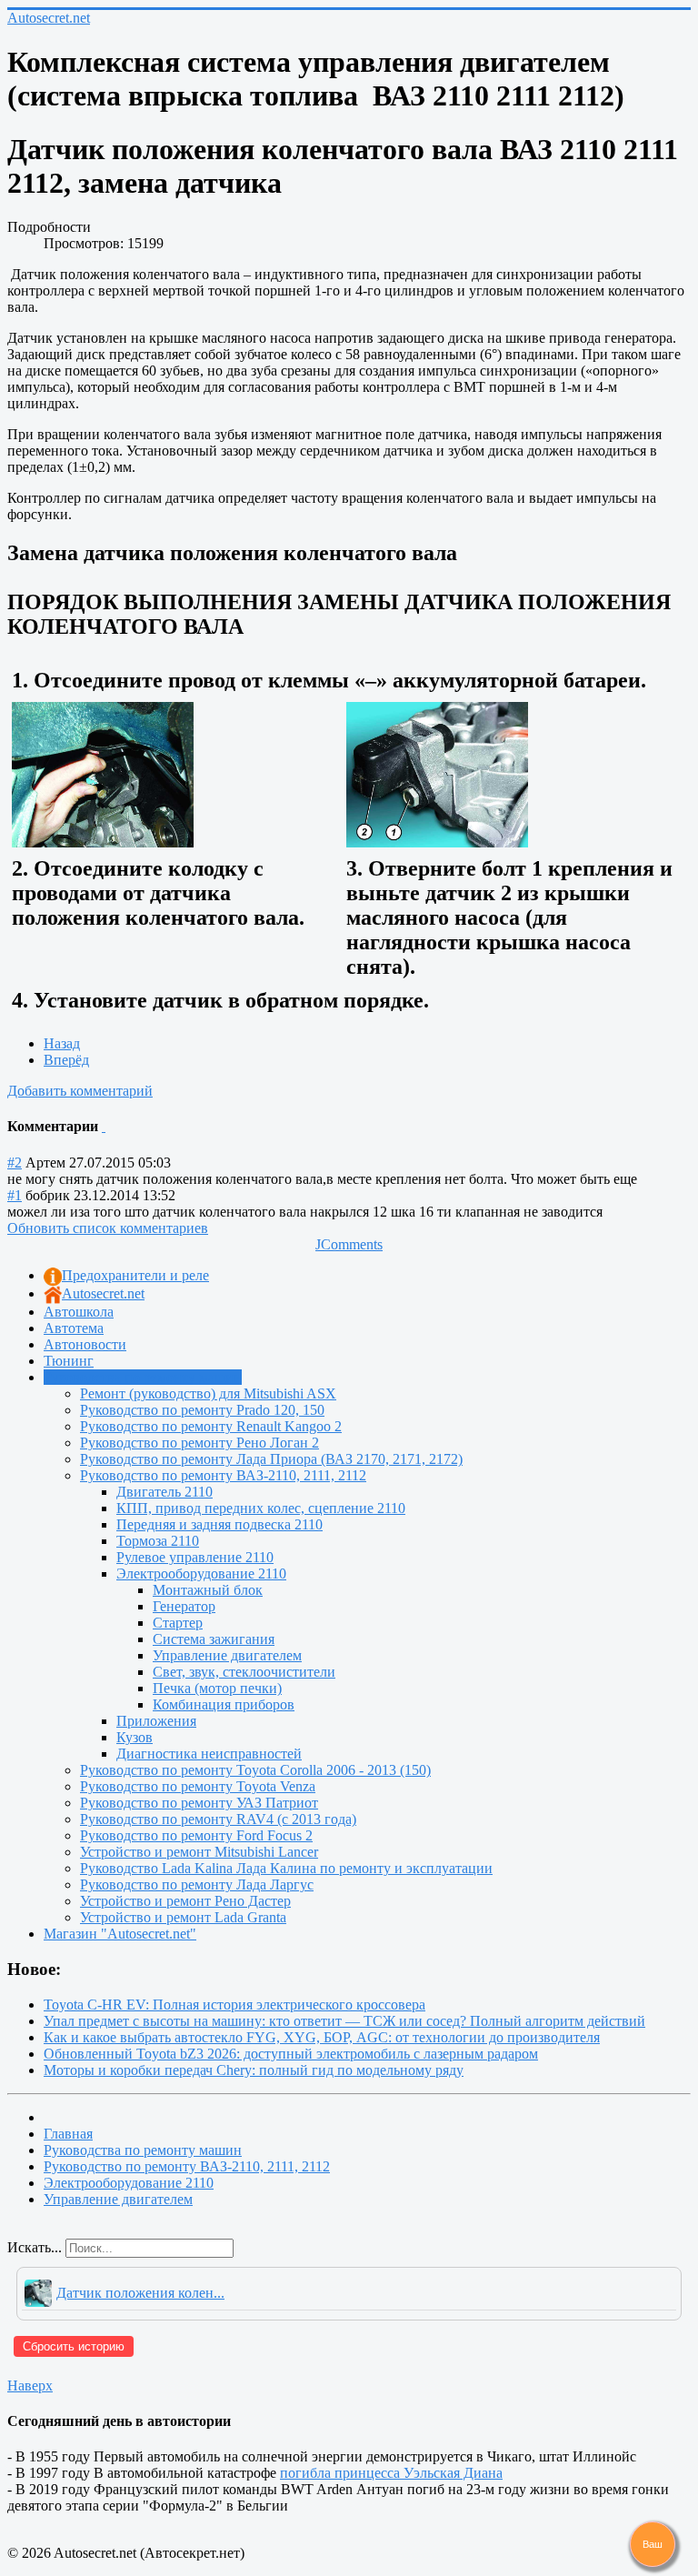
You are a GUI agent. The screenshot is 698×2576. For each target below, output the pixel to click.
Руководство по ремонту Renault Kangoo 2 (211, 1426)
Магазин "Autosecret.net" (120, 1934)
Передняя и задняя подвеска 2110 (219, 1524)
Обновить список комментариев (108, 1228)
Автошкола (79, 1312)
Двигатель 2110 (165, 1492)
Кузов (135, 1737)
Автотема (74, 1328)
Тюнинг (69, 1361)
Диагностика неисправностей (209, 1754)
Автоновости (85, 1344)
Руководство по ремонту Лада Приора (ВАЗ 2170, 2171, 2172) (271, 1459)
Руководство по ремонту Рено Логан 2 (199, 1443)
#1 (15, 1195)
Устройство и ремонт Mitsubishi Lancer (199, 1852)
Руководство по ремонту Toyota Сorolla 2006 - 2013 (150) (255, 1770)
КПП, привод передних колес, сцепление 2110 (261, 1508)
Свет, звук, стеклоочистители (244, 1672)
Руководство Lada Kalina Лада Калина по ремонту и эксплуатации (286, 1868)
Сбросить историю (74, 2346)
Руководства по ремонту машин (143, 1377)
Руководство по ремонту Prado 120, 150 (202, 1410)
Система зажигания (214, 1639)
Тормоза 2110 (158, 1541)
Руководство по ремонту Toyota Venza (198, 1786)
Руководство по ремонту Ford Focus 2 (196, 1835)
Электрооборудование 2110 (201, 1574)
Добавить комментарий (80, 1091)
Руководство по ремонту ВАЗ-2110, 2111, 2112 (223, 1475)
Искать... (35, 2247)
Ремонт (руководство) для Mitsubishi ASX (208, 1393)
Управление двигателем (227, 1655)
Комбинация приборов (224, 1704)
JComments (349, 1244)
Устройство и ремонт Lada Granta (183, 1917)
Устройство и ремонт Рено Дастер (185, 1901)
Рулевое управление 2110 (195, 1557)
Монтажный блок (208, 1590)
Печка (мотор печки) (217, 1688)
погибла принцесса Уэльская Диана (391, 2473)
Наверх (30, 2386)
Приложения (156, 1721)
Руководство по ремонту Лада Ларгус (197, 1884)
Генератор (184, 1606)
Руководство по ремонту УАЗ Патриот (199, 1803)
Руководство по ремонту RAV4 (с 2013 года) (218, 1819)
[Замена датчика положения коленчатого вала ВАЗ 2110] (103, 773)
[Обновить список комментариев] (104, 1126)
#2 (15, 1163)
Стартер (178, 1623)
